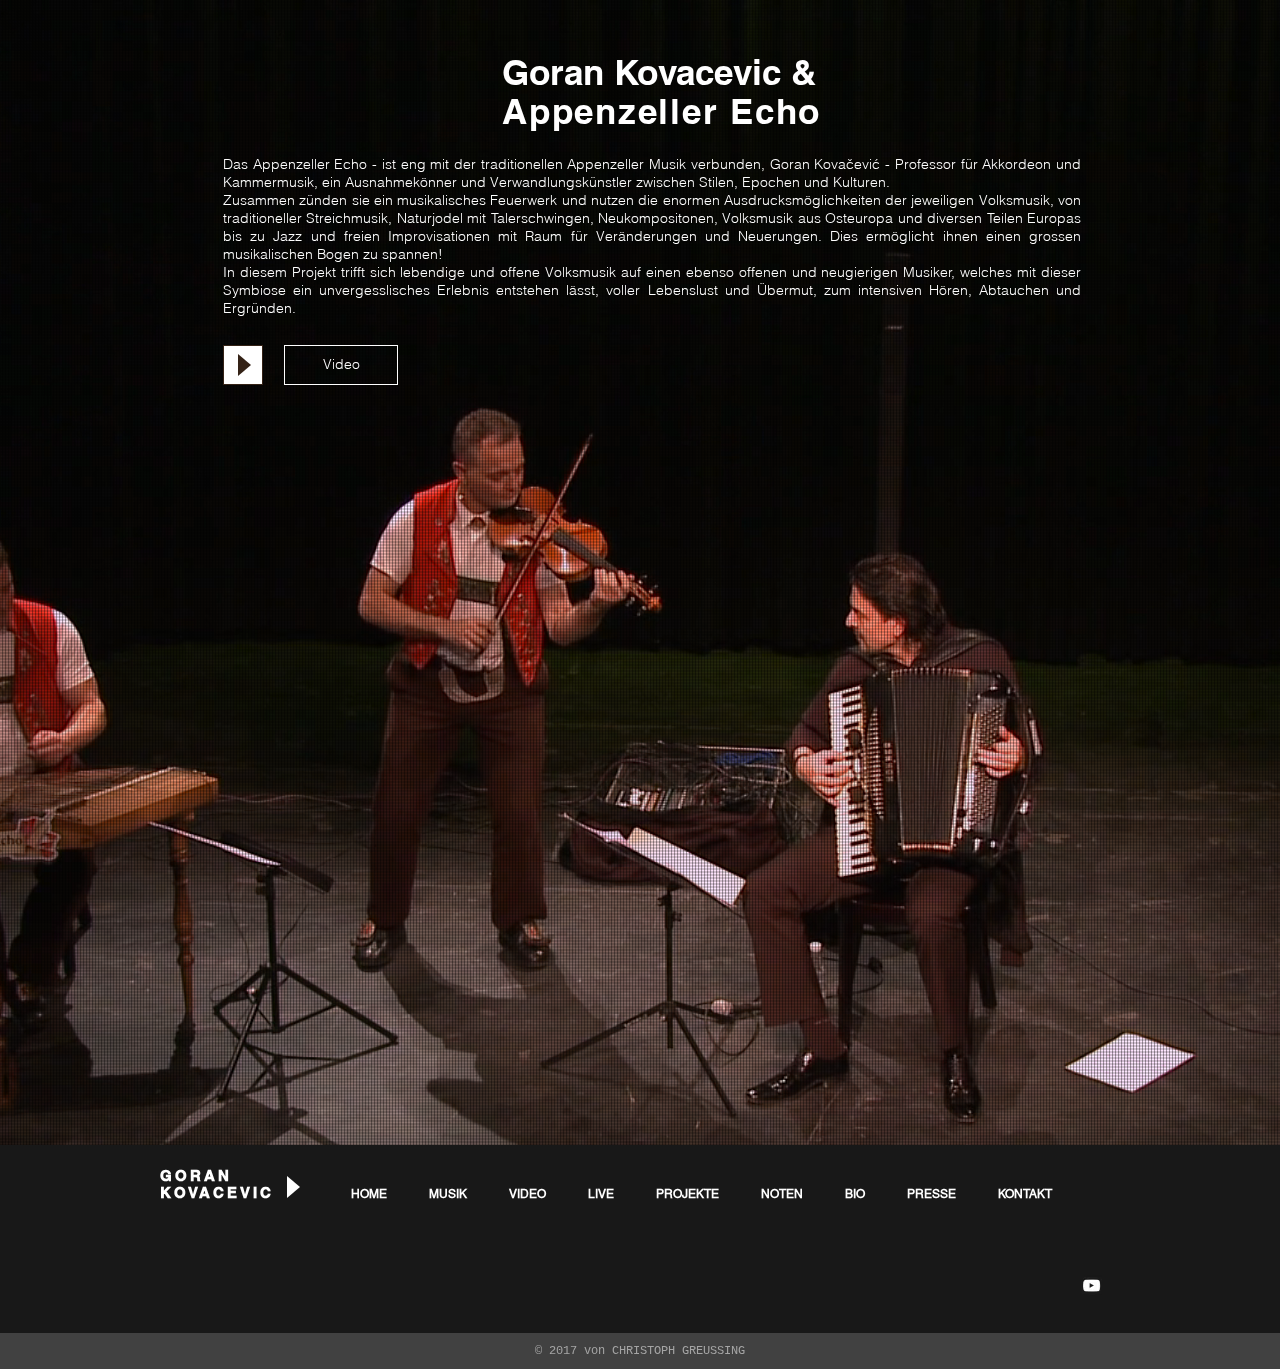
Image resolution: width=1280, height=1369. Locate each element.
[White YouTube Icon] (1091, 1285)
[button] (341, 365)
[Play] (243, 365)
